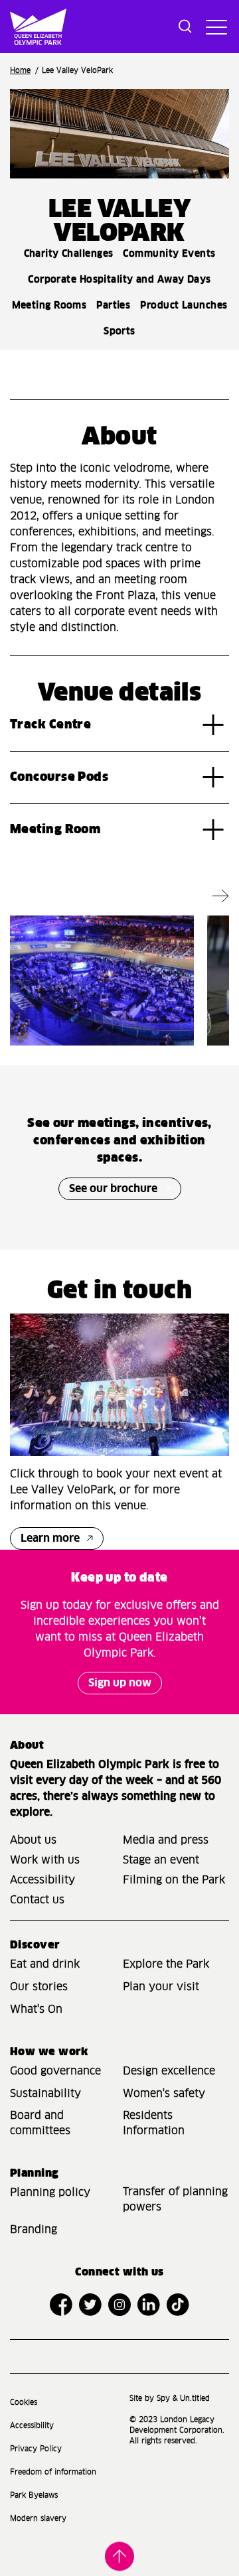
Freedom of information (53, 2472)
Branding (34, 2230)
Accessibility (42, 1880)
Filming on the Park (174, 1880)
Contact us (37, 1900)
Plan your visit (161, 1987)
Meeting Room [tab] (55, 830)
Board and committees (40, 2123)
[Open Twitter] (90, 2305)
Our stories (39, 1987)
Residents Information (154, 2123)
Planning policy (50, 2193)
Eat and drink (45, 1964)
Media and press (166, 1840)
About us (33, 1840)
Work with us (45, 1860)
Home (20, 71)
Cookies (24, 2403)
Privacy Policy (36, 2449)
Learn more (50, 1538)
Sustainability (45, 2094)
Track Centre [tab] (50, 725)
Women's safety (164, 2094)
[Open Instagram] (119, 2305)
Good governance (55, 2071)
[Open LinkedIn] (149, 2305)
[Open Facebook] (61, 2305)
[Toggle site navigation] (214, 27)
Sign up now (120, 1683)
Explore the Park (166, 1964)
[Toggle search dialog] (185, 27)
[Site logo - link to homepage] (14, 27)
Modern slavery (38, 2519)
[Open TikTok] (178, 2305)
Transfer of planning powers (175, 2200)
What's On (36, 2009)
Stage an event (161, 1860)
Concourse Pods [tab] (59, 778)
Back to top (119, 2555)
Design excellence (169, 2071)
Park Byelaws (34, 2495)
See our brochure (113, 1189)
